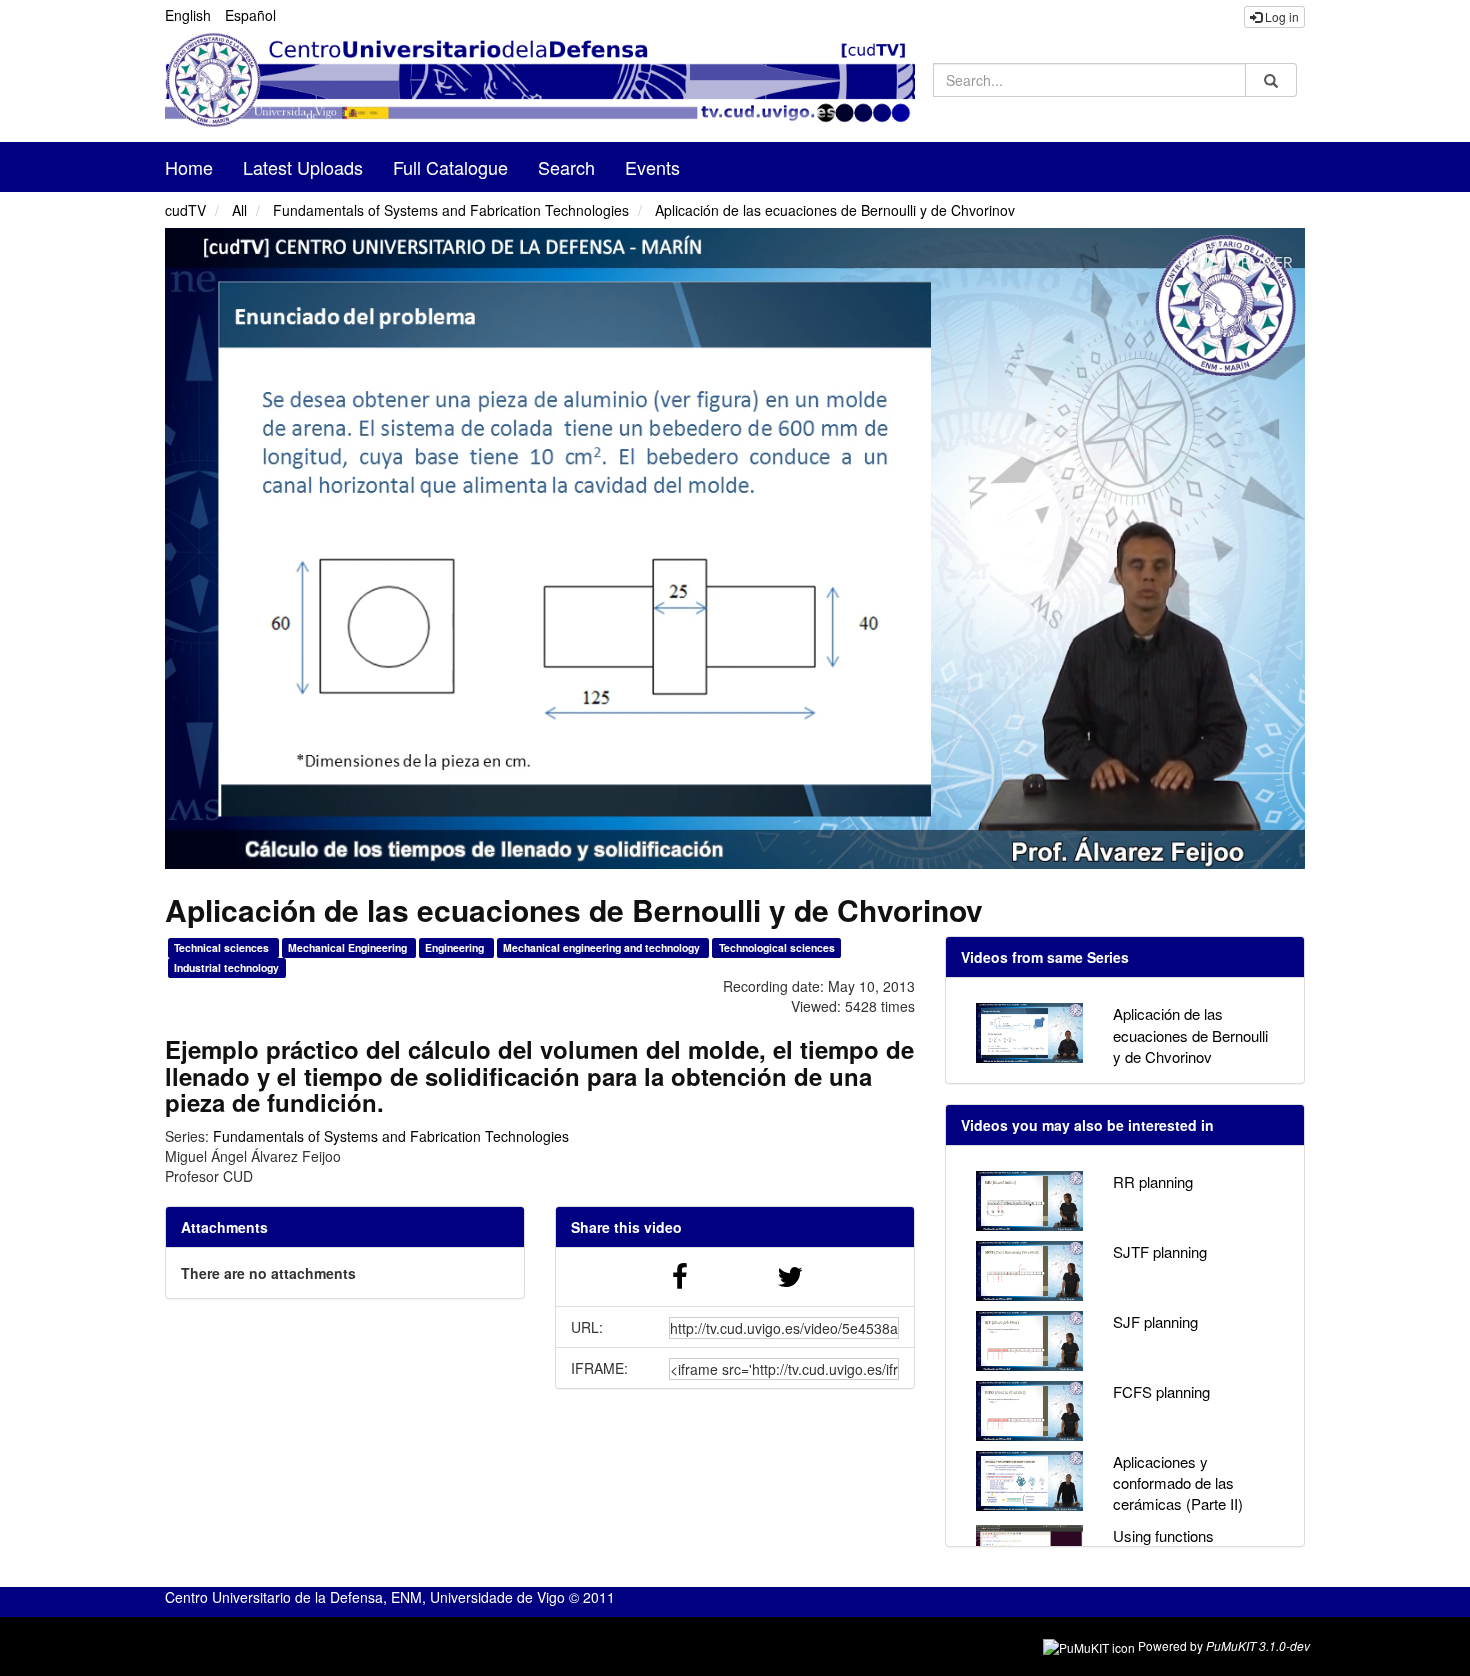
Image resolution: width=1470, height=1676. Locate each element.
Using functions (1163, 1535)
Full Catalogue (450, 167)
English (188, 15)
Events (652, 167)
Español (250, 15)
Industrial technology (226, 967)
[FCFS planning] (1029, 1411)
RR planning (1153, 1181)
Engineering (456, 947)
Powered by (1224, 1645)
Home (189, 167)
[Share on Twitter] (790, 1281)
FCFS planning (1161, 1391)
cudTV (185, 210)
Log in (1280, 16)
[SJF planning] (1029, 1341)
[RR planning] (1029, 1201)
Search (566, 167)
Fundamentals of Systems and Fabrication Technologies (451, 210)
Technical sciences (223, 947)
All (239, 210)
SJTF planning (1160, 1251)
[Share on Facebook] (680, 1281)
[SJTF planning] (1029, 1271)
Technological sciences (777, 947)
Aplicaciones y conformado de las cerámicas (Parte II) (1178, 1483)
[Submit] (1271, 80)
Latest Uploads (303, 167)
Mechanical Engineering (349, 947)
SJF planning (1155, 1321)
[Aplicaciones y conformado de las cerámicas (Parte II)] (1029, 1481)
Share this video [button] (626, 1227)
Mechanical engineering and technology (603, 947)
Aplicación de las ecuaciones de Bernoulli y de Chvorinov (835, 210)
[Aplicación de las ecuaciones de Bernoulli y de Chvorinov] (1029, 1033)
